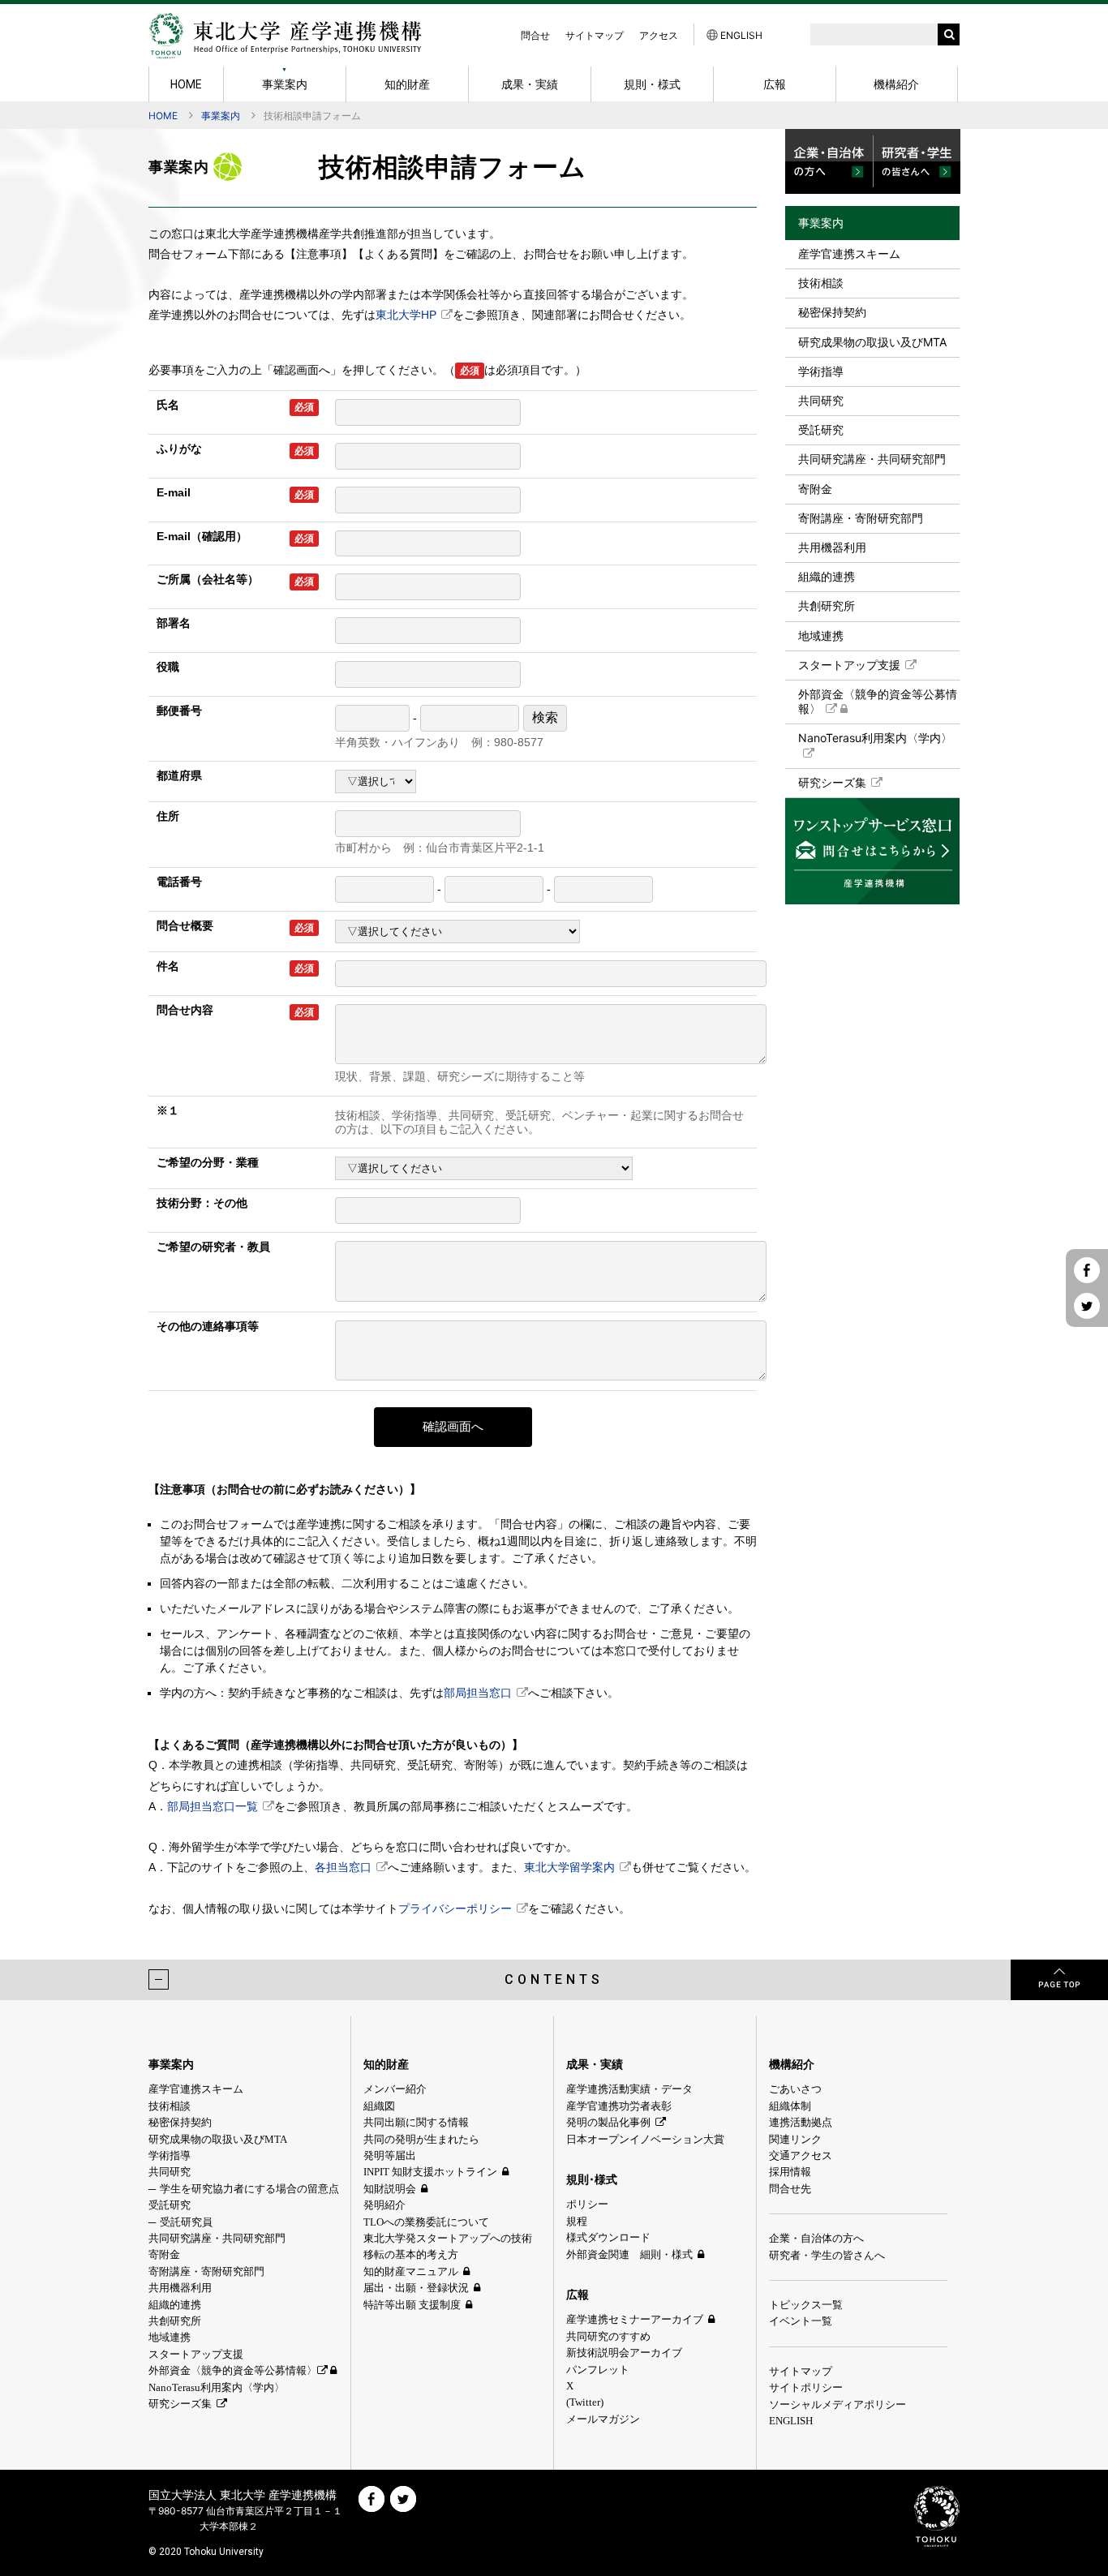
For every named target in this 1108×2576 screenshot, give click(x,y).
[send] (949, 34)
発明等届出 (390, 2155)
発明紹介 (384, 2205)
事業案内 (221, 116)
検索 (545, 717)
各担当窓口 (343, 1867)
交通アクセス (801, 2155)
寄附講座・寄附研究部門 (861, 518)
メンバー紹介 (395, 2089)
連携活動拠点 (801, 2122)
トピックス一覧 (806, 2305)
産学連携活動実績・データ (629, 2089)
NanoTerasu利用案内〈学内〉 (875, 738)
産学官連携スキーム (849, 253)
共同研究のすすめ (608, 2336)
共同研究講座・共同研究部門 (872, 459)
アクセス (659, 35)
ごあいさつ (795, 2089)
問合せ (535, 35)
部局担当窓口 (478, 1693)
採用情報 (790, 2172)
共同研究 (821, 400)
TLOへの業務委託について (426, 2222)
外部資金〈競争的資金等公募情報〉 (878, 701)
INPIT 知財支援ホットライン (430, 2172)
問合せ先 (790, 2189)
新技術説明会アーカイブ (624, 2353)
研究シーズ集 (832, 782)
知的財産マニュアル (411, 2271)
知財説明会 (390, 2189)
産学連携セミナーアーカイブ (635, 2319)
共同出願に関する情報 (416, 2122)
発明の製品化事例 (608, 2122)
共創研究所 (827, 605)
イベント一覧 (801, 2321)
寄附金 (815, 489)
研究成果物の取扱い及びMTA (872, 342)
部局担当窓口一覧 (213, 1806)
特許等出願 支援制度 (412, 2305)
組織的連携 (827, 576)
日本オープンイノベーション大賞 (645, 2139)
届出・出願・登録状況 (416, 2288)
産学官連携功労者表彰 (619, 2106)
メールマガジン (603, 2419)
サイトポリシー (806, 2387)
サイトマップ (595, 35)
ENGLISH (740, 35)
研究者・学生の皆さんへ (827, 2255)
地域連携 (821, 635)
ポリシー (587, 2204)
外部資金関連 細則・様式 (629, 2254)
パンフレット (598, 2370)
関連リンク (795, 2139)
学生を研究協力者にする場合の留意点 (249, 2189)
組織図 (379, 2106)
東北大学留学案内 (569, 1867)
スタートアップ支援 (849, 665)
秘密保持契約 (832, 312)
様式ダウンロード (608, 2237)
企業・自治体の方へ (816, 2238)
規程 (577, 2221)
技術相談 (821, 283)
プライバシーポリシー (455, 1908)
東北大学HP (406, 315)
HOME (163, 116)
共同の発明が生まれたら (421, 2139)
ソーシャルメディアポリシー (837, 2404)
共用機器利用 (832, 547)
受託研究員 (186, 2222)
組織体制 (790, 2106)
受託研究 (821, 429)
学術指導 (821, 371)
